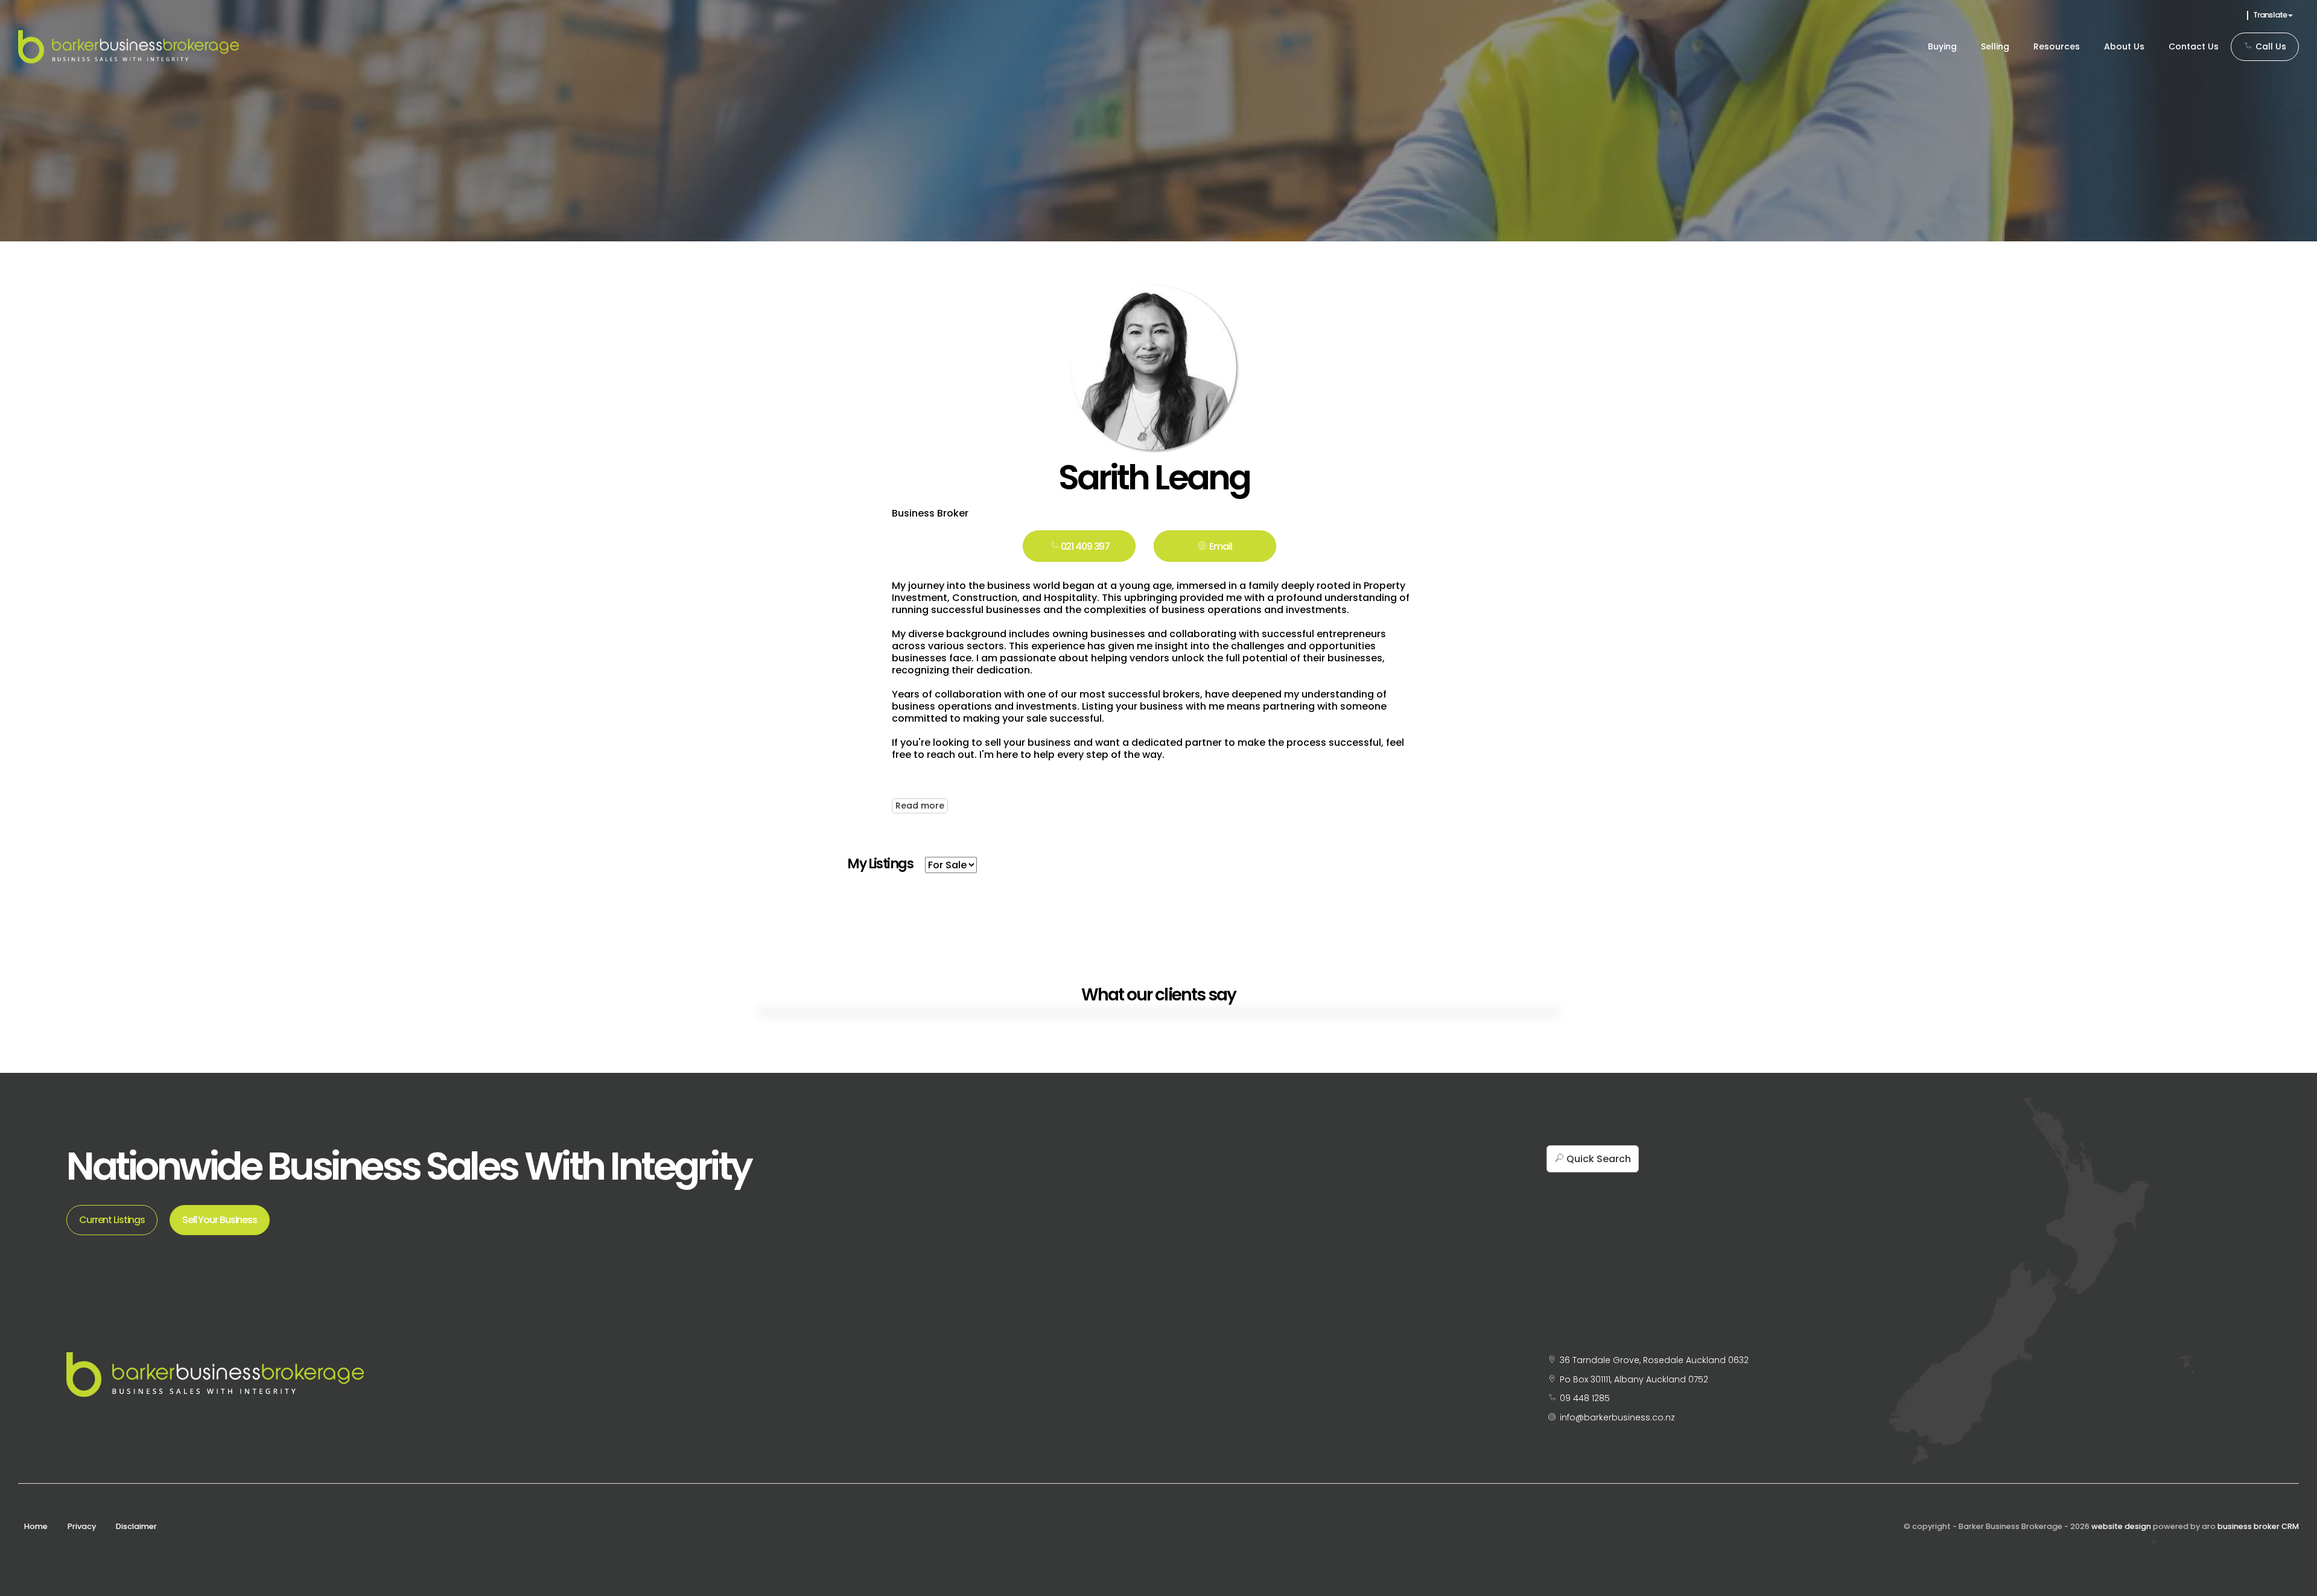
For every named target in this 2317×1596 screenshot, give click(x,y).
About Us (2124, 46)
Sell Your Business (220, 1220)
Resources (2057, 46)
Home (36, 1526)
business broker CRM (2258, 1526)
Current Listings (112, 1220)
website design (2121, 1526)
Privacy (82, 1526)
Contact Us (2194, 46)
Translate (2271, 15)
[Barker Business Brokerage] (129, 46)
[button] (1215, 546)
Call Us (2270, 46)
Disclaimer (136, 1526)
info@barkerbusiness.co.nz (1617, 1417)
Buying (1942, 46)
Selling (1995, 46)
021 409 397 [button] (1085, 546)
